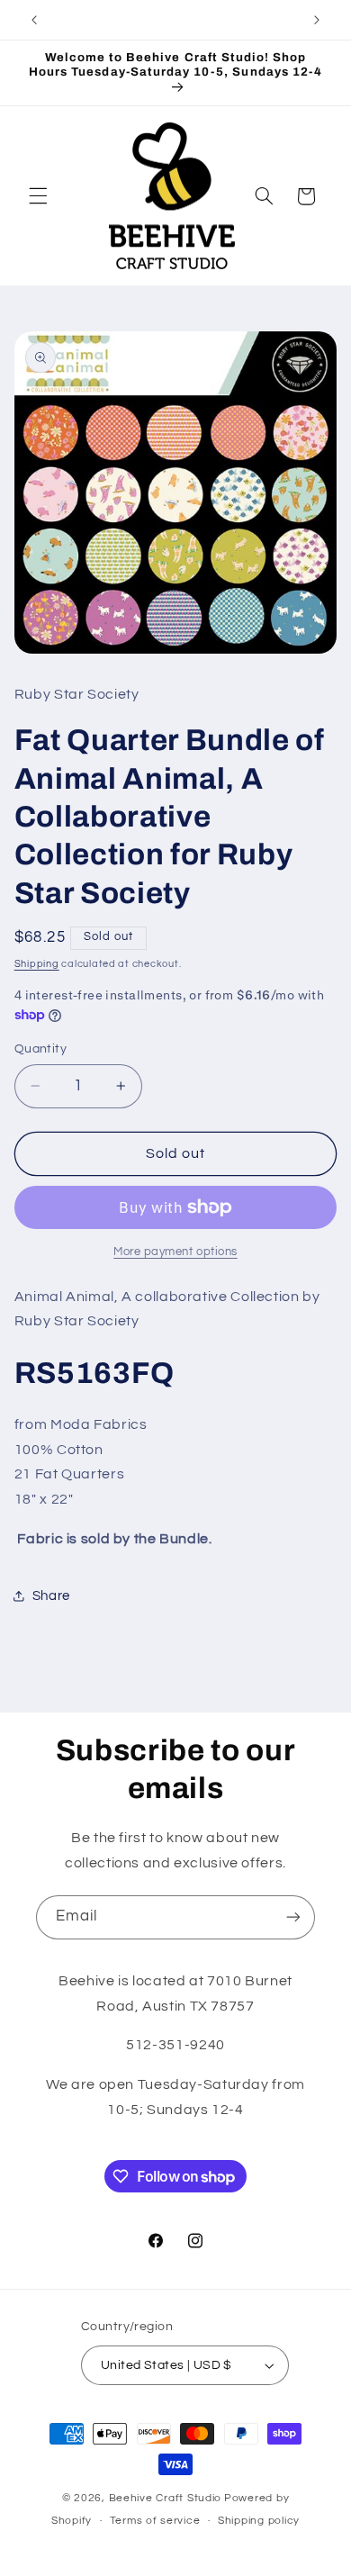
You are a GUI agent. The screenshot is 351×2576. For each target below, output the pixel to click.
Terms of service (155, 2521)
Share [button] (51, 1596)
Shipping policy (259, 2521)
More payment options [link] (175, 1252)
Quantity (40, 1049)
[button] (38, 196)
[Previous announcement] (34, 20)
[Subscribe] (293, 1917)
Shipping (37, 964)
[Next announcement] (317, 20)
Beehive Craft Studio (166, 2498)
